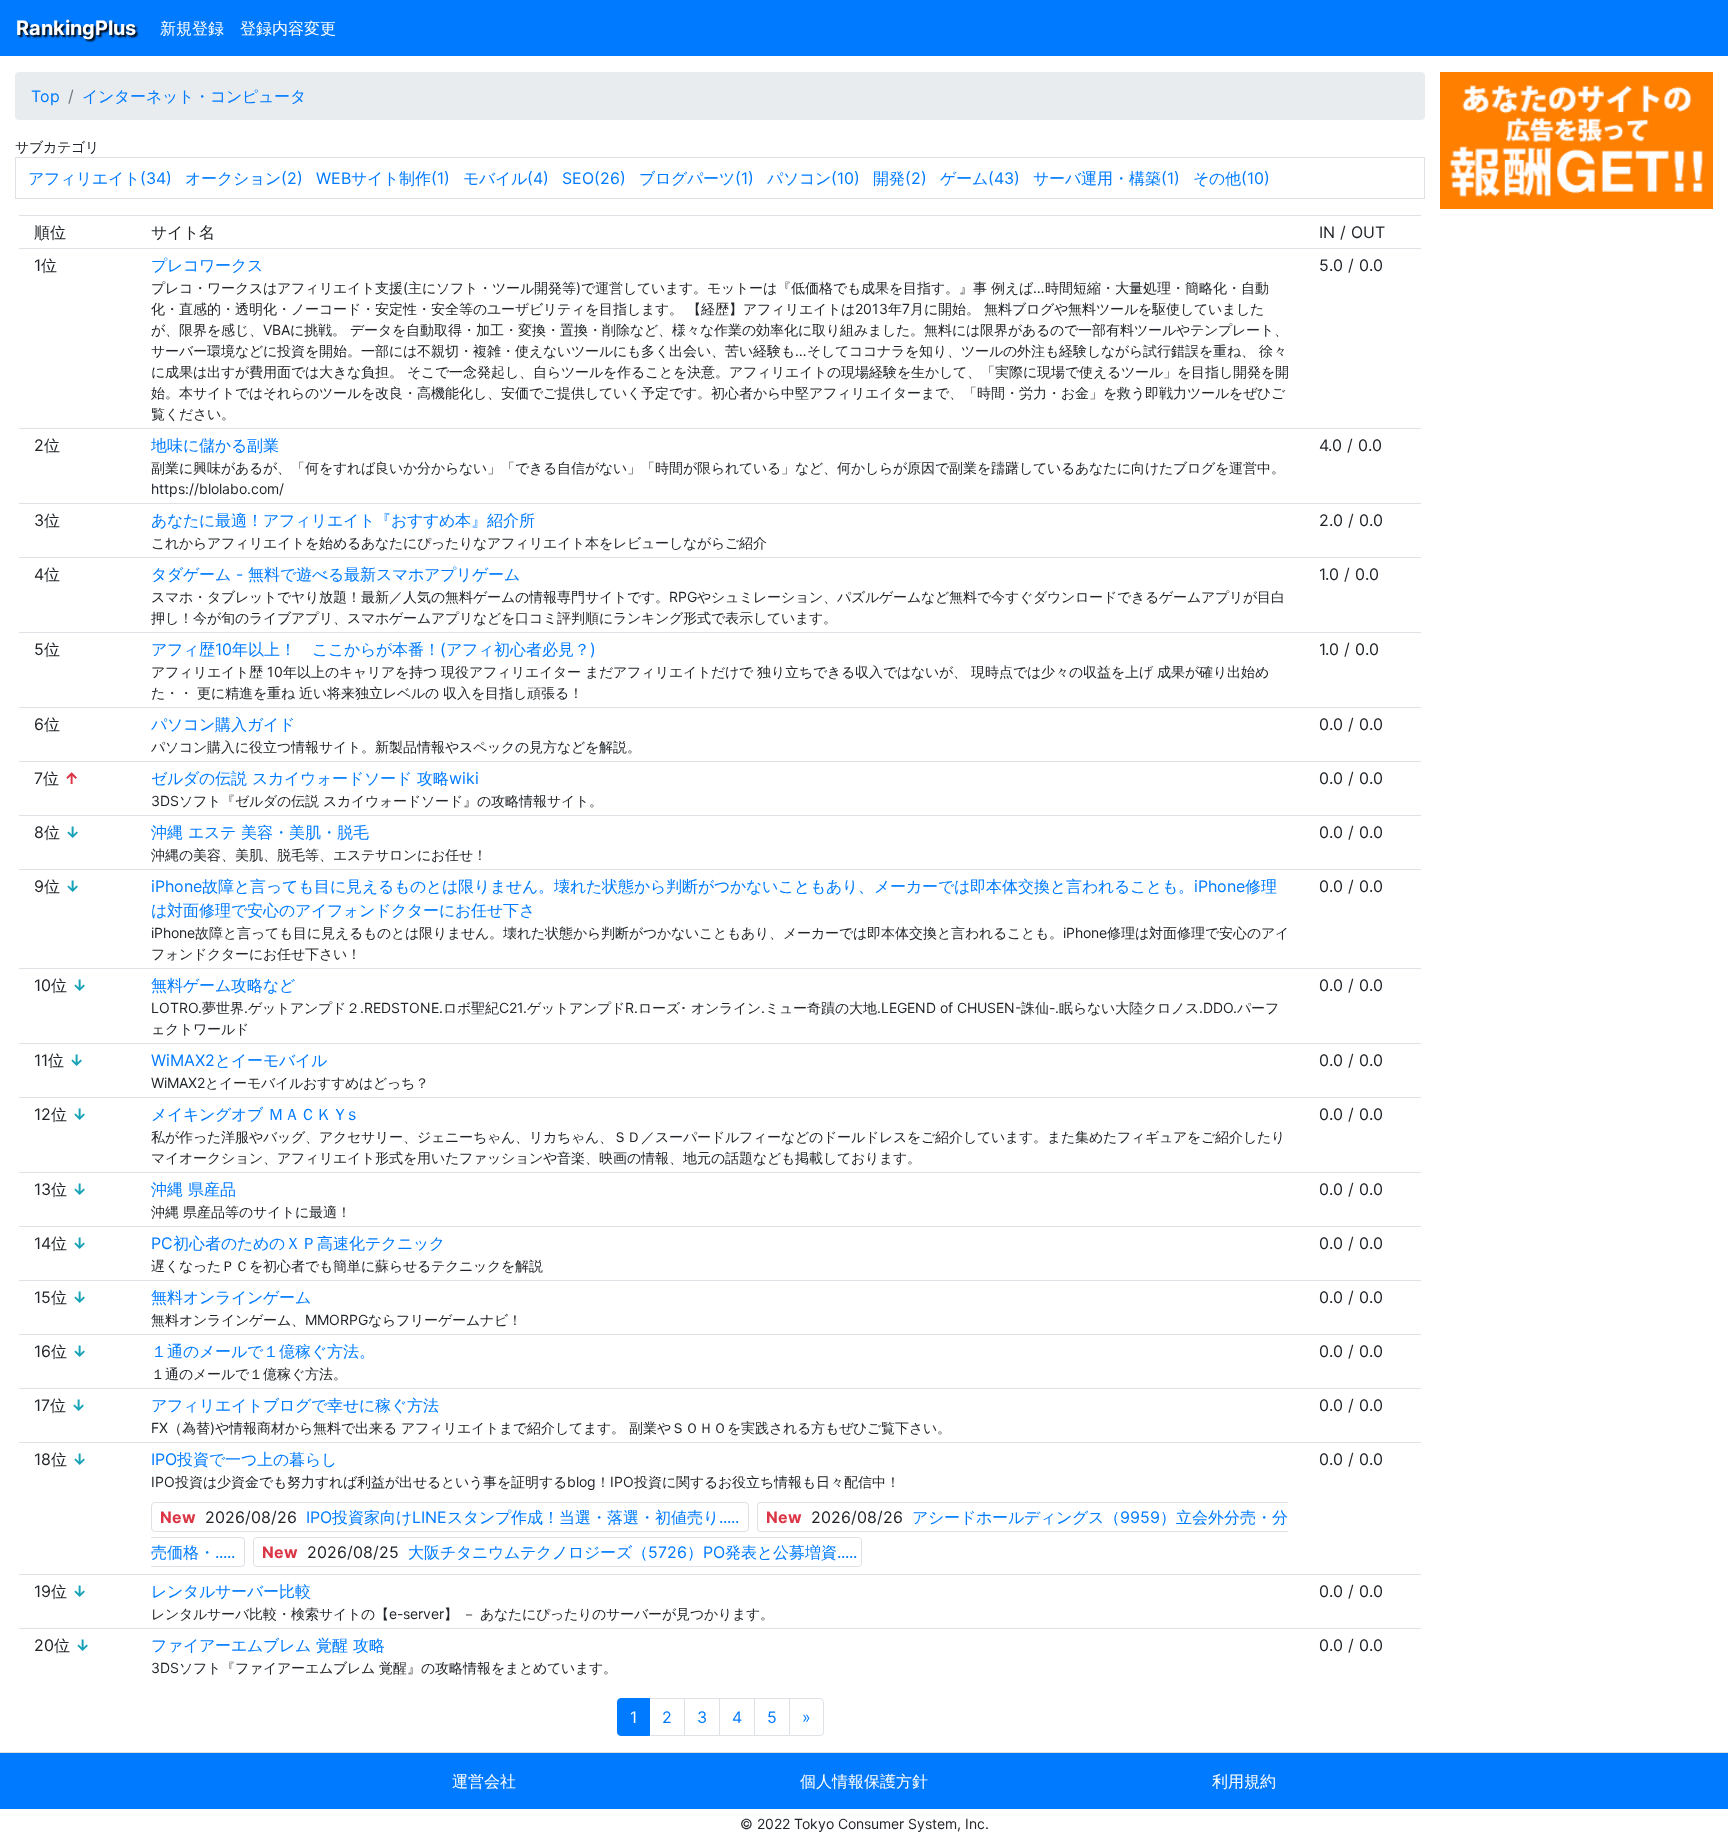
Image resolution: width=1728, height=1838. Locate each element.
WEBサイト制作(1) (383, 178)
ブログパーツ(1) (696, 178)
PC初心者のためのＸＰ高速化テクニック (298, 1243)
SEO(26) (594, 178)
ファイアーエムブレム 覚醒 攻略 (268, 1645)
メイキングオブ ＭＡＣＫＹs (253, 1114)
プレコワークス (207, 265)
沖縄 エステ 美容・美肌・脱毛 (260, 832)
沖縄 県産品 (193, 1189)
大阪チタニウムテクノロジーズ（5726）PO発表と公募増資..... (632, 1552)
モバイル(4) (506, 178)
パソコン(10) (813, 178)
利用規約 (1244, 1781)
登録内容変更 (288, 28)
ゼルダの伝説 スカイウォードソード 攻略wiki (315, 778)
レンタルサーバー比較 (231, 1591)
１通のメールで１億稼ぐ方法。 (263, 1351)
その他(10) (1231, 178)
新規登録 (192, 28)
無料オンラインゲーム (231, 1297)
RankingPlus (76, 28)
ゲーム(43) (980, 178)
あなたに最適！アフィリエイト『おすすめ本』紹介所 (343, 520)
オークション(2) (244, 178)
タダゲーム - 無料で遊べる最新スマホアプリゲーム (335, 574)
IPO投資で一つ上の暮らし (244, 1459)
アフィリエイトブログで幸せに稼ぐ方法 (295, 1405)
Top (45, 96)
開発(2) (900, 178)
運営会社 (484, 1781)
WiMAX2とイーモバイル (239, 1060)
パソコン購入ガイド (223, 724)
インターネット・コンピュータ (194, 96)
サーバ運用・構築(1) (1106, 178)
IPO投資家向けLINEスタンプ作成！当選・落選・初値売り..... (522, 1517)
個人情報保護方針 (864, 1781)
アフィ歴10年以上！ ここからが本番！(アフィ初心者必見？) (373, 649)
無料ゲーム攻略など (223, 985)
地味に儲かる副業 (215, 445)
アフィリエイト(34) (100, 178)
